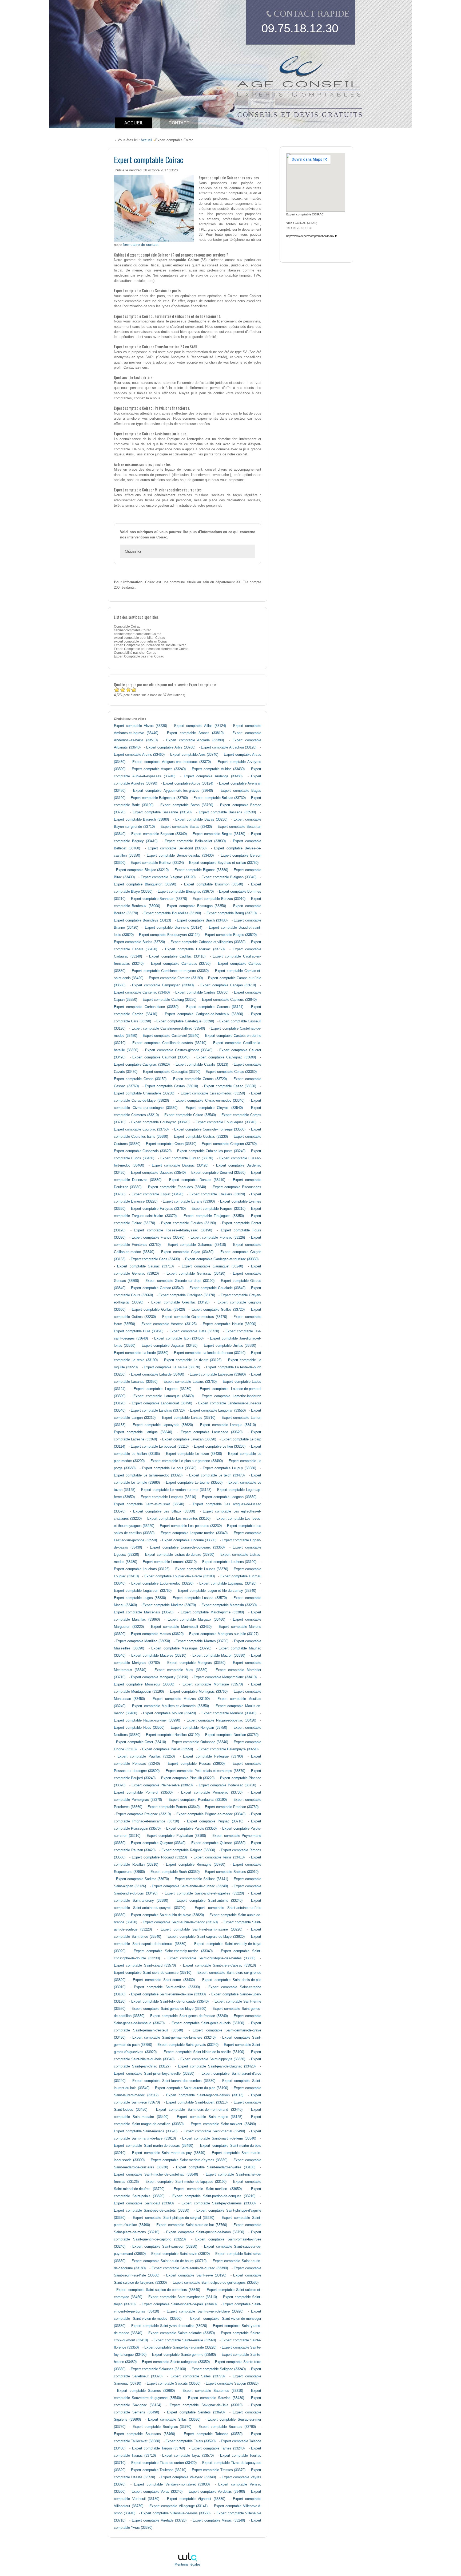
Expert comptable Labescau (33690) (218, 1374)
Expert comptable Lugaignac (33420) (228, 1584)
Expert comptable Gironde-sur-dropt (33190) (180, 1281)
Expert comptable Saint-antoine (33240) (210, 1901)
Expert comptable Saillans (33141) (202, 1879)
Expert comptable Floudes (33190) (188, 1223)
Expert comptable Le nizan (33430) (194, 1454)
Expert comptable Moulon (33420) (169, 1713)
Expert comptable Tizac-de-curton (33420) (164, 2463)
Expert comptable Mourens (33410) (229, 1713)
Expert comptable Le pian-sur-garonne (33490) (187, 1461)
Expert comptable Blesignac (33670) (186, 892)
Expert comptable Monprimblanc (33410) (225, 1677)
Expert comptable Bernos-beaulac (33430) (180, 856)
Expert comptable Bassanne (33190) (162, 812)
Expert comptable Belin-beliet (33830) (195, 841)
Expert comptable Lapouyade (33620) (163, 1425)
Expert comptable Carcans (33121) (215, 1007)
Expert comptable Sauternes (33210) (213, 2391)
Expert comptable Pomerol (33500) (143, 1793)
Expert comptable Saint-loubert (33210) (197, 2102)
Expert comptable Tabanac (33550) (213, 2434)
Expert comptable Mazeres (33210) (159, 1656)
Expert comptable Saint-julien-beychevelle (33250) (154, 2074)
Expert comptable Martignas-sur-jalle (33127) (224, 1634)
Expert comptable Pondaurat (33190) (198, 1800)
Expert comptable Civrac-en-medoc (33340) (210, 1101)
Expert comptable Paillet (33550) (168, 1749)
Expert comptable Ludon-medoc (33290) (162, 1584)
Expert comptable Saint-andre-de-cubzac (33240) (190, 1886)
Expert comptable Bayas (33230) (201, 820)
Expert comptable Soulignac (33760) (162, 2427)
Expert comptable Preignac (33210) (143, 1814)
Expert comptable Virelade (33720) (159, 2520)
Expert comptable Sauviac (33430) (216, 2398)
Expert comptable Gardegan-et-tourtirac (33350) (222, 1259)
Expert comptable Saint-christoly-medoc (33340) (173, 1951)
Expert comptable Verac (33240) (157, 2492)
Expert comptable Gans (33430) (155, 1259)
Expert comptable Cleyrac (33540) (214, 1108)
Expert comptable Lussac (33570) (200, 1598)
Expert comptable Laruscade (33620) (212, 1432)
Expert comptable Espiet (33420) (157, 1194)
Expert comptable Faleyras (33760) (158, 1209)
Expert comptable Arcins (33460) (139, 755)
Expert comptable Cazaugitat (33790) (172, 1072)
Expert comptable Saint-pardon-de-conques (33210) (214, 2196)
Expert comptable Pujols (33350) (192, 1829)
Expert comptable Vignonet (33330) (196, 2499)
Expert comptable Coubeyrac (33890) (160, 1122)
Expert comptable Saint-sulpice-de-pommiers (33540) (158, 2290)
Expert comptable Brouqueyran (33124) (169, 935)
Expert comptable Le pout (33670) (169, 1468)
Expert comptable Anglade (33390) (195, 740)
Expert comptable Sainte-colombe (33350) (181, 2333)
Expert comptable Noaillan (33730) (232, 1735)
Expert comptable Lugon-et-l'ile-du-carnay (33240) (217, 1591)
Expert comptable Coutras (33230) (201, 1137)
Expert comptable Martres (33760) (202, 1641)
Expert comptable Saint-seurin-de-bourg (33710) (169, 2261)
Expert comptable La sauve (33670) (172, 1367)
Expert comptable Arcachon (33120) (229, 747)
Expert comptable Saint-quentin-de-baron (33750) (205, 2232)
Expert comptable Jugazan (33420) (169, 1346)
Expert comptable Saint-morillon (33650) (208, 2189)
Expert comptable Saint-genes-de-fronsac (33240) (189, 2016)
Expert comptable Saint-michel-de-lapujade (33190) (186, 2182)
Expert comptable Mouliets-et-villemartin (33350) (170, 1706)
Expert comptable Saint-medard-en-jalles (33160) (216, 2167)
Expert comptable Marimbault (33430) (181, 1627)
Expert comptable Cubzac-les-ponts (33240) (211, 1151)
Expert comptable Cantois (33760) (202, 992)
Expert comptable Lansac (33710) (189, 1418)
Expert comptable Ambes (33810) (195, 733)
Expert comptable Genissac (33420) (196, 1274)
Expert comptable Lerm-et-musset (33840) (149, 1504)
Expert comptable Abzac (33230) (140, 726)
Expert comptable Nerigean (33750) (199, 1728)
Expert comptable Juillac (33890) (230, 1346)
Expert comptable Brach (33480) (202, 920)
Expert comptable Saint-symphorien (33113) (183, 2297)
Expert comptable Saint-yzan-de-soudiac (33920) (169, 2326)
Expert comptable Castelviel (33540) (171, 1036)
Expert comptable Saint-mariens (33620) (146, 2131)
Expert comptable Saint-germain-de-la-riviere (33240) (174, 2038)
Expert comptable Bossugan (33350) (196, 906)
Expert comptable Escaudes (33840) (177, 1187)
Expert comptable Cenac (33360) (231, 1072)
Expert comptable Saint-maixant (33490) (223, 2124)
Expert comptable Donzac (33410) (197, 1180)
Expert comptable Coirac (149, 159)
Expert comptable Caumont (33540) (161, 1057)
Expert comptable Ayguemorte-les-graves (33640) (173, 791)
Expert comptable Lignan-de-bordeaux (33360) (187, 1547)
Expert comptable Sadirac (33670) (143, 1879)
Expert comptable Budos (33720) (139, 942)
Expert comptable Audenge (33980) (213, 776)
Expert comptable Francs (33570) (158, 1238)
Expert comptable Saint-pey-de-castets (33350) (152, 2211)
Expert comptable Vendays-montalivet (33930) (172, 2484)
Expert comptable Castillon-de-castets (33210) (169, 1043)
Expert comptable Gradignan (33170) (187, 1295)
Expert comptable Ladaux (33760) (190, 1382)
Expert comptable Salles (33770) (198, 2376)
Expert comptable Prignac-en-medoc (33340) (211, 1814)
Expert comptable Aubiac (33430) (218, 769)
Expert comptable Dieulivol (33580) (218, 1173)
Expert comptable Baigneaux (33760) (159, 798)
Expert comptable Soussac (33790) (227, 2427)
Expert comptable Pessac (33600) (196, 1764)
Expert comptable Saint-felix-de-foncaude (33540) (170, 2002)
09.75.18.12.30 (300, 28)
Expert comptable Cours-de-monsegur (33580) (210, 1129)
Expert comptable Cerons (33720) (200, 1079)
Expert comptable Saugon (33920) (232, 2384)
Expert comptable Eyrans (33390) (189, 1202)
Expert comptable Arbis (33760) (171, 747)
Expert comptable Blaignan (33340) (229, 877)
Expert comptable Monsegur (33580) (144, 1684)
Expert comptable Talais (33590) (190, 2441)
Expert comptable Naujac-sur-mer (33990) (147, 1720)
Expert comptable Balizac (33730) (220, 798)
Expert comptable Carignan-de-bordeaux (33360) (204, 1014)
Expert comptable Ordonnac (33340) (200, 1742)
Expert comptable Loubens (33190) (229, 1562)
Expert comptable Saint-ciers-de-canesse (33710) (153, 1973)
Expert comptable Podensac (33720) (228, 1785)
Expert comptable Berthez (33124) (157, 863)
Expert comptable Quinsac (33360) (218, 1843)
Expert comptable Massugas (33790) (181, 1648)
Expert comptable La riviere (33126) (193, 1360)
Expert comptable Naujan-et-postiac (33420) (221, 1720)
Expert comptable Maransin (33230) (229, 1605)
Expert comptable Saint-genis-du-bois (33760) (208, 2023)
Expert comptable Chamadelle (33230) (144, 1093)
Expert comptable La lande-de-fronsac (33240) (210, 1353)
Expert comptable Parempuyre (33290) (228, 1749)
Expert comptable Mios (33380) (181, 1670)
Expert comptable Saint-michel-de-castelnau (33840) (156, 2175)
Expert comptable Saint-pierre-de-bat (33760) (192, 2225)
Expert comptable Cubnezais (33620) (143, 1151)
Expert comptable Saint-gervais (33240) (188, 2045)
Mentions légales (188, 2565)
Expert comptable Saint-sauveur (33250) (165, 2247)
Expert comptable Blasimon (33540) (214, 884)
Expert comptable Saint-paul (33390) (144, 2203)
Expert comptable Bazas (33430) (186, 827)
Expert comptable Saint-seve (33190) (196, 2275)
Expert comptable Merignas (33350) (196, 1663)
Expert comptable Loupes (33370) (202, 1569)
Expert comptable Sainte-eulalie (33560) (184, 2340)
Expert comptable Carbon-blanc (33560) (146, 1007)
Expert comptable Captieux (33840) (229, 1000)
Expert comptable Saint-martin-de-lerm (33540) (219, 2138)
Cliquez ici (133, 551)
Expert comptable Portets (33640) (174, 1807)
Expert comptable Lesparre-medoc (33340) (194, 1533)
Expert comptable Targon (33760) (159, 2448)
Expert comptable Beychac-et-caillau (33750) (224, 863)
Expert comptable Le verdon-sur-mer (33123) (176, 1490)
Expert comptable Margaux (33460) (196, 1620)
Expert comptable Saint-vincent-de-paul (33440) (179, 2304)
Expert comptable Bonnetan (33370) (159, 899)
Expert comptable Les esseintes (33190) (179, 1519)
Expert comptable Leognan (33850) (229, 1497)
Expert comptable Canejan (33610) (228, 985)
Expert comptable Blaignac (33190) (168, 877)
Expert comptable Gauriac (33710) (145, 1266)
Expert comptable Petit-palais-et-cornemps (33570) (205, 1771)
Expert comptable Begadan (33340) (159, 834)
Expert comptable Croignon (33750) (229, 1144)
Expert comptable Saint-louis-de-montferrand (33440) (199, 2110)
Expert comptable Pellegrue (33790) (213, 1756)
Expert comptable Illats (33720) (194, 1331)
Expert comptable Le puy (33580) (229, 1468)
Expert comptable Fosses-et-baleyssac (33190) (173, 1230)
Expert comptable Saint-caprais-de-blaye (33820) (206, 1937)
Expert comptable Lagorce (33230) (162, 1389)
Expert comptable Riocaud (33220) (159, 1857)
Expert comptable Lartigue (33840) (143, 1432)
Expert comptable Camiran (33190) (176, 978)
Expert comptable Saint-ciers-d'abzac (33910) (219, 1966)
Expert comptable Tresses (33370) (219, 2470)
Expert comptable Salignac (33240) (219, 2369)
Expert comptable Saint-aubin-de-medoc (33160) (180, 1922)
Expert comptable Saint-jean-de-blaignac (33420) (217, 2066)
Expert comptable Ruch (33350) (175, 1872)
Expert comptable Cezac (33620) (230, 1086)
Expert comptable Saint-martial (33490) (214, 2131)
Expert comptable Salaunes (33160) (158, 2369)
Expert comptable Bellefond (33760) (177, 848)
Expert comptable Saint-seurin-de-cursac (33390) (190, 2268)
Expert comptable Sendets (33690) (196, 2412)
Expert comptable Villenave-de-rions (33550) (176, 2513)
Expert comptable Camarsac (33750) (181, 964)
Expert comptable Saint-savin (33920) (181, 2254)
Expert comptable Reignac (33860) (188, 1850)
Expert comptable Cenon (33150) (140, 1079)
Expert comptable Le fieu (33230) (220, 1447)
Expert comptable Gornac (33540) (157, 1288)
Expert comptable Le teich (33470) (217, 1475)
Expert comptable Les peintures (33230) (191, 1526)
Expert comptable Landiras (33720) (158, 1411)
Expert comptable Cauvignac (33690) (226, 1057)
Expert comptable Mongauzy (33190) (160, 1677)
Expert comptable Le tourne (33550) (194, 1483)
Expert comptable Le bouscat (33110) (160, 1447)
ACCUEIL (134, 123)
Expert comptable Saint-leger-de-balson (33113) (205, 2095)
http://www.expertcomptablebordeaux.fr (312, 236)
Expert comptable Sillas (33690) (174, 2420)
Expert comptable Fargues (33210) (218, 1209)
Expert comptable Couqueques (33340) (226, 1122)
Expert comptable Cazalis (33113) (202, 1065)
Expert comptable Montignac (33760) (199, 1692)
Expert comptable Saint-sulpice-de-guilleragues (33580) (216, 2283)
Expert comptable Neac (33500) (139, 1728)
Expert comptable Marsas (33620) (157, 1634)
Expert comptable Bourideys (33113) (142, 920)
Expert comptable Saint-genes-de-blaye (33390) (169, 2009)
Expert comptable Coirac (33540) (190, 1115)
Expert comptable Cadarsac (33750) (195, 949)
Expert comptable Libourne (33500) (189, 1540)
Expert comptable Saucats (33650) (174, 2384)
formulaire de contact (141, 245)
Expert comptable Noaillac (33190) (173, 1735)
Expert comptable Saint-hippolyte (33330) (213, 2059)
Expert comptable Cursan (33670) (187, 1158)
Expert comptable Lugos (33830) (140, 1598)
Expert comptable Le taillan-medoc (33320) (148, 1475)
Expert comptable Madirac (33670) (169, 1605)
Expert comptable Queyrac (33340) (158, 1843)
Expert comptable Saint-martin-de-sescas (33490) (154, 2146)
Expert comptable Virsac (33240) (219, 2520)
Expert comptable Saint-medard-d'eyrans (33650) (189, 2160)
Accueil (146, 140)
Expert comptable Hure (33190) (139, 1331)
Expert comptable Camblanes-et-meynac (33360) (170, 971)
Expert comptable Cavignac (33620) (142, 1065)
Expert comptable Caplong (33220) (170, 1000)
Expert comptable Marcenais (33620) (144, 1612)
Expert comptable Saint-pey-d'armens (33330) (218, 2203)
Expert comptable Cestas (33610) (171, 1086)
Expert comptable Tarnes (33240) (218, 2448)
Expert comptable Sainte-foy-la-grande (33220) (180, 2347)
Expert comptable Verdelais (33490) (217, 2492)
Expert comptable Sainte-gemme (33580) (184, 2355)
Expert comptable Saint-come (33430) (164, 1980)
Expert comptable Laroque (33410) (228, 1425)
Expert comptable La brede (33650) (141, 1353)
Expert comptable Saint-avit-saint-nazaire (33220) (201, 1929)
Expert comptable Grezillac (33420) (180, 1302)
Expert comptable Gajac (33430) (187, 1252)
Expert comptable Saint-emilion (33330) (167, 1987)
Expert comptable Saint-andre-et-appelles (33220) (204, 1893)
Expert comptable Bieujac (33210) (142, 870)
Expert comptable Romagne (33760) (196, 1865)
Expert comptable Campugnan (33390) (163, 985)
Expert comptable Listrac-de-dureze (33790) (180, 1555)
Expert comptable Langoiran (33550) (218, 1411)
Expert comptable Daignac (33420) (180, 1165)
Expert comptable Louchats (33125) (142, 1569)
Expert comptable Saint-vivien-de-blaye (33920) (205, 2311)
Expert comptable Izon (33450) (179, 1338)
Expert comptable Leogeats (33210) (168, 1497)
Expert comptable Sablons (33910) (232, 1872)
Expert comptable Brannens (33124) (174, 928)
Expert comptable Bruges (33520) (231, 935)
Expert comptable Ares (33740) (194, 755)
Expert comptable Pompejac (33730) (212, 1793)
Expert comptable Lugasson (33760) (143, 1591)
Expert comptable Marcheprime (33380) (212, 1612)
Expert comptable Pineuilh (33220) (188, 1778)
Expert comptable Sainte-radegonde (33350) (176, 2362)
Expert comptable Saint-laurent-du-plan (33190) (192, 2088)
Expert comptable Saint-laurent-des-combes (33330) (174, 2081)
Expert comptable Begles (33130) (219, 834)
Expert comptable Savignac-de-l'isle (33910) (206, 2405)
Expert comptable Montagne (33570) (213, 1684)
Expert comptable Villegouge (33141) (178, 2506)
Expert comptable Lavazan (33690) (189, 1439)
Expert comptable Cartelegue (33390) (185, 1021)
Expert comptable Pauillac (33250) (146, 1756)
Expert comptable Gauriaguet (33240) (212, 1266)
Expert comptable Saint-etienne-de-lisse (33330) (168, 1994)
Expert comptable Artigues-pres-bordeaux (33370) (172, 762)
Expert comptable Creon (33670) (171, 1144)
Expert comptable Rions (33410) (219, 1857)
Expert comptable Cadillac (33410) (177, 956)
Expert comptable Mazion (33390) (219, 1656)
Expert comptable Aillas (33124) (200, 726)
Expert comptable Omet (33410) (141, 1742)
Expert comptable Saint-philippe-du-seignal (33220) (174, 2218)
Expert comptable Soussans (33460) (144, 2434)
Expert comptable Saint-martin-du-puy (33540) (169, 2153)
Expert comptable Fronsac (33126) (218, 1238)
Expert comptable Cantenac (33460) (142, 992)
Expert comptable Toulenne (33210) (159, 2470)
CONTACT (179, 123)
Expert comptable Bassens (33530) (227, 812)
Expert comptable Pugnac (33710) (215, 1821)
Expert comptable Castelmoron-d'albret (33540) (168, 1029)
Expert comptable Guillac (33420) (158, 1310)
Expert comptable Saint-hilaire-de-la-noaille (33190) (204, 2052)
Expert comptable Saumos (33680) (146, 2391)
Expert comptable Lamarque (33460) (163, 1396)
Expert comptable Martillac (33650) (143, 1641)
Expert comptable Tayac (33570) (188, 2456)
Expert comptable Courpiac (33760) (141, 1129)
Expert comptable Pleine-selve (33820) (162, 1785)
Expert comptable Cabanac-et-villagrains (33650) (208, 942)
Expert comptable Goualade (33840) (217, 1288)
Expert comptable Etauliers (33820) (217, 1194)
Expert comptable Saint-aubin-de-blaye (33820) (167, 1915)
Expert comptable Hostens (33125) (169, 1324)
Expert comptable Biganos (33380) (201, 870)
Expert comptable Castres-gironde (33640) (179, 1050)
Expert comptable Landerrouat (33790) (162, 1403)
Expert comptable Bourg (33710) (232, 913)
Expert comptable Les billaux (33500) (164, 1511)
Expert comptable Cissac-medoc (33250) (213, 1093)
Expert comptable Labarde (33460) (158, 1374)
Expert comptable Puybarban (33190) (176, 1836)
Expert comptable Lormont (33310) (170, 1562)
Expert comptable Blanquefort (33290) (145, 884)
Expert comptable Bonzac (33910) (219, 899)
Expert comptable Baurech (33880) (141, 820)
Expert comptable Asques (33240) (159, 769)
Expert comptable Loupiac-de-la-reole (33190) (180, 1576)
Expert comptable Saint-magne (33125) (210, 2117)
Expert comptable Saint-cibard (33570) (145, 1966)
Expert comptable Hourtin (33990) (229, 1324)
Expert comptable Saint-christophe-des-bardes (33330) (211, 1958)
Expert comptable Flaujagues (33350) (214, 1216)
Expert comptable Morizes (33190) (181, 1699)
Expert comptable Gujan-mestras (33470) (195, 1317)
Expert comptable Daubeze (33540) (158, 1173)
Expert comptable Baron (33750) (187, 805)
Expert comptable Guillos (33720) (218, 1310)
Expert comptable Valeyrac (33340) (188, 2477)
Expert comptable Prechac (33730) (232, 1807)
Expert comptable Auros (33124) (188, 783)
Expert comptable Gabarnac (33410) (197, 1245)
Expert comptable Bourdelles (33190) (172, 913)
